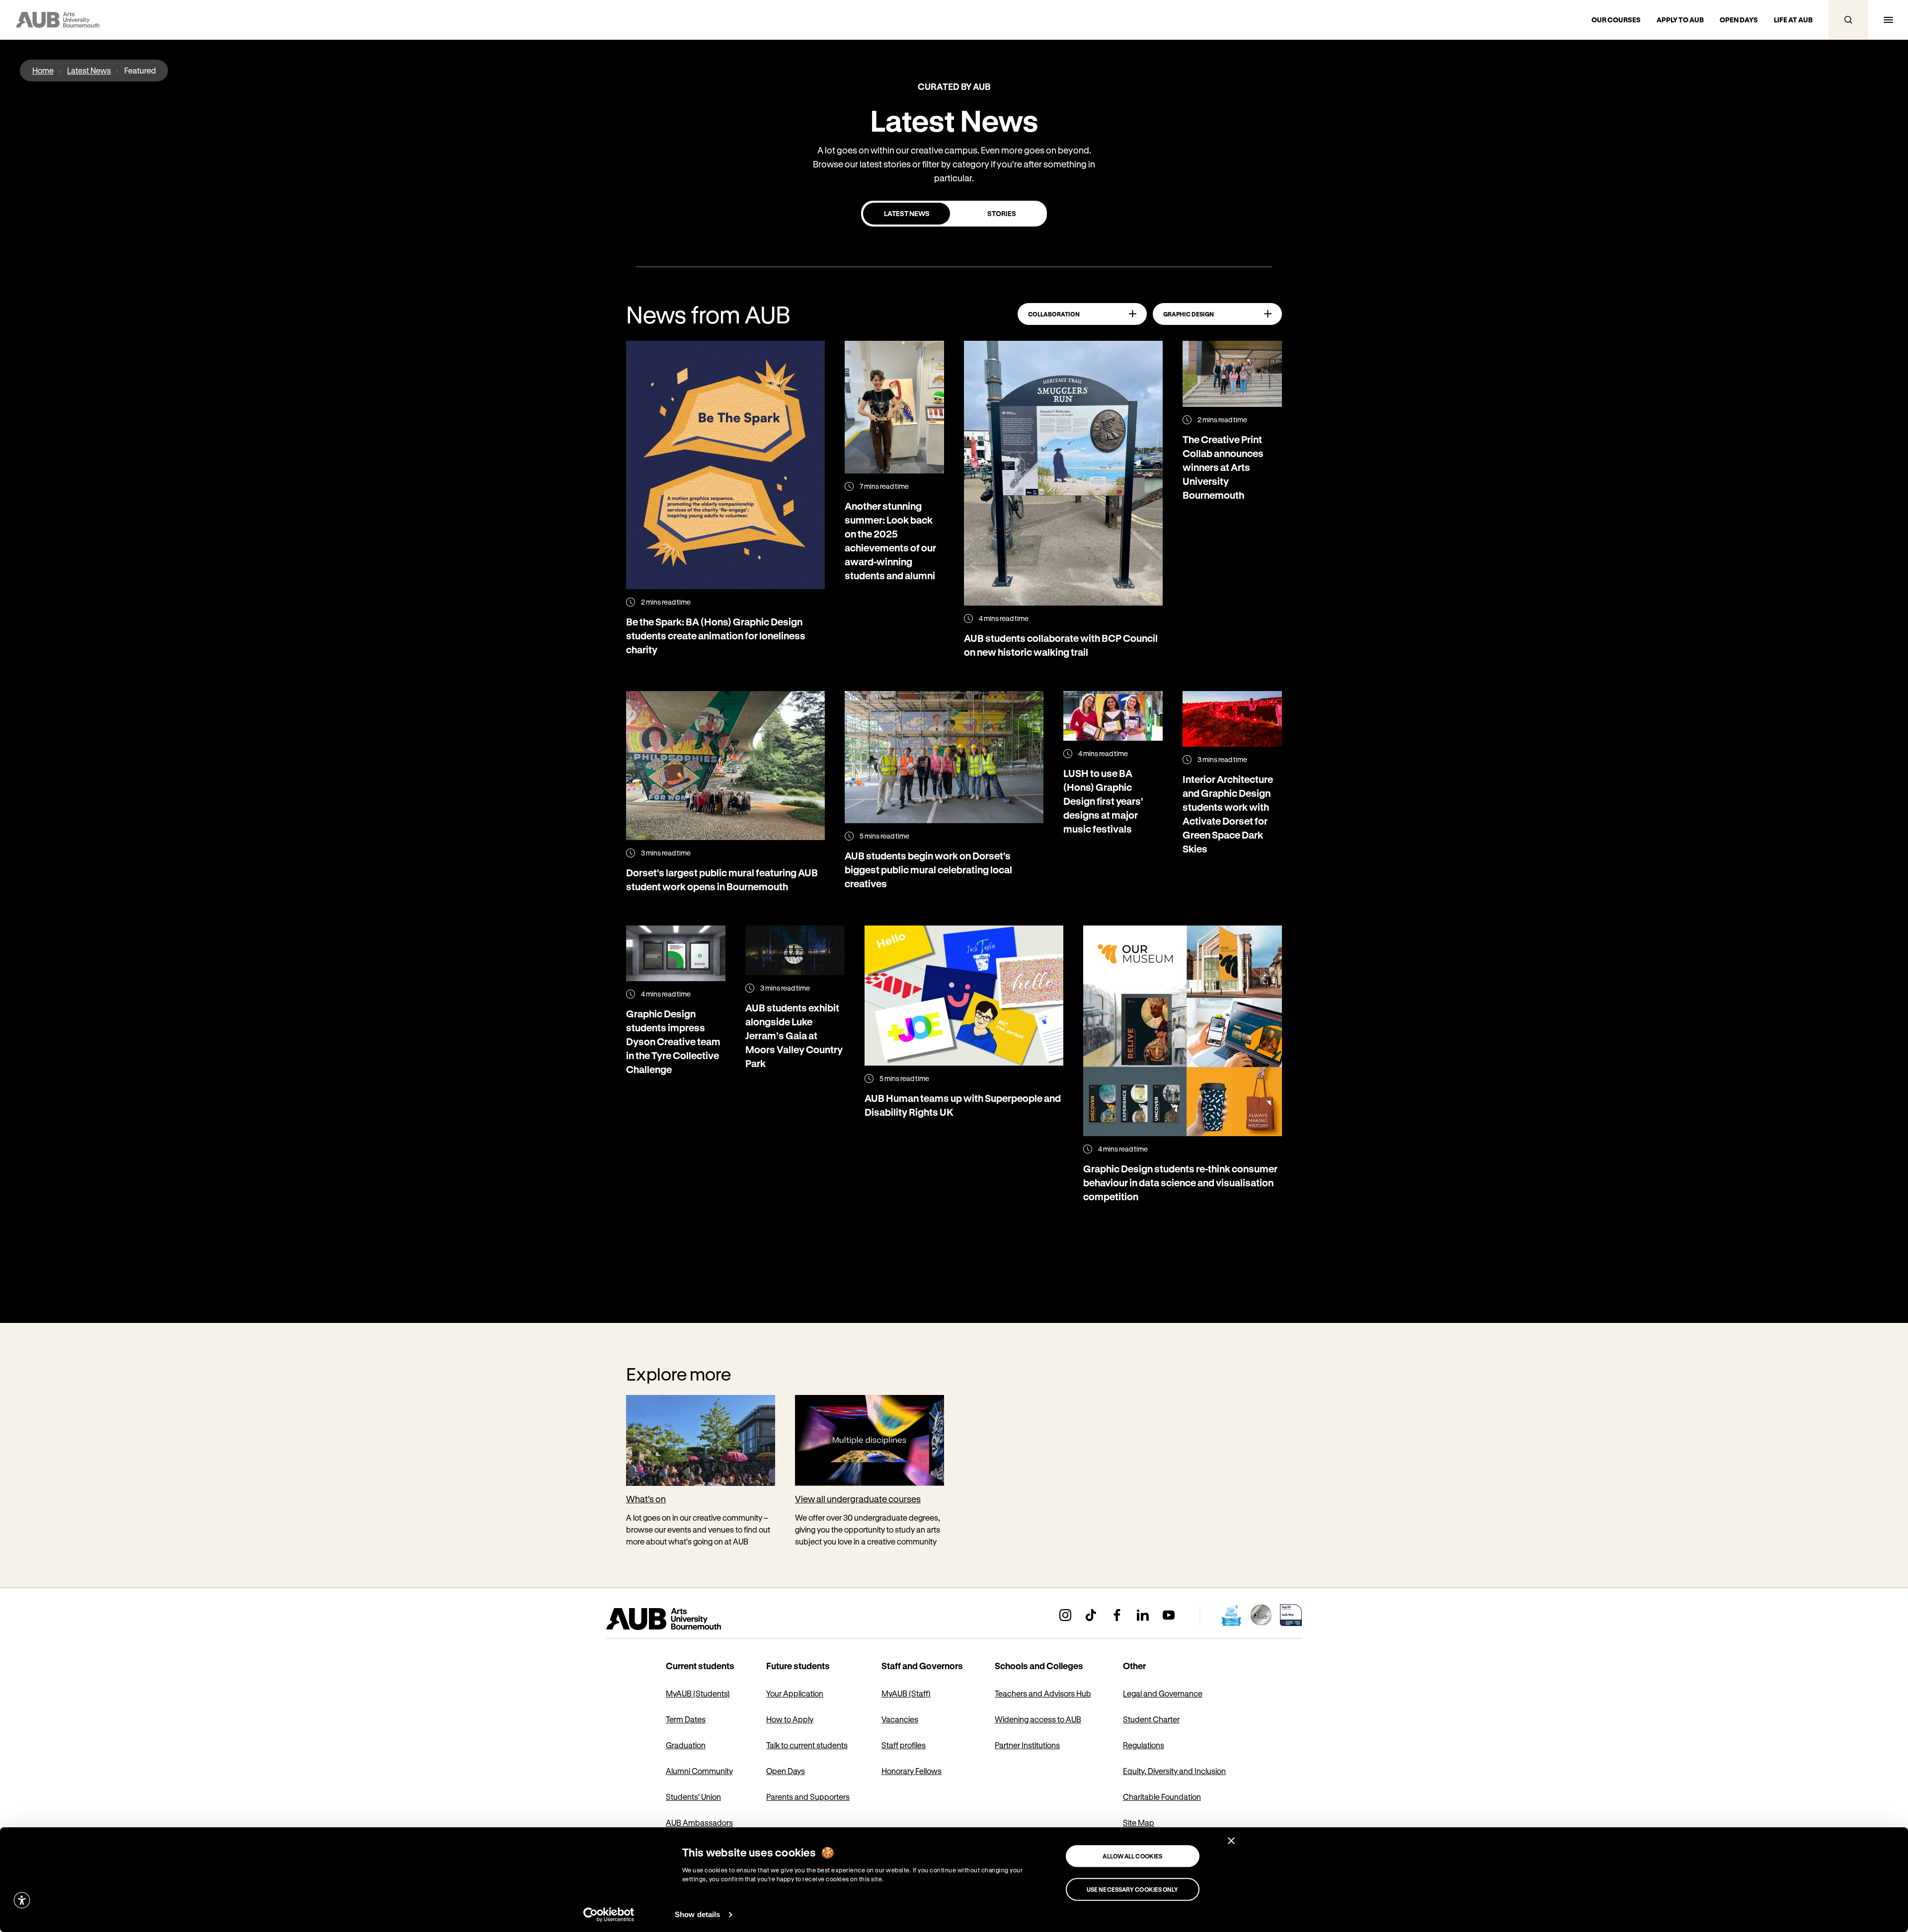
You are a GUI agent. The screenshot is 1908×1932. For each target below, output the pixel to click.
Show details (697, 1914)
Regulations (1144, 1745)
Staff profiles (904, 1745)
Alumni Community (699, 1771)
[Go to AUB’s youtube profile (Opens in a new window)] (1169, 1615)
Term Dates (686, 1719)
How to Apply (790, 1719)
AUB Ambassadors (699, 1822)
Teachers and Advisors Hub (1043, 1693)
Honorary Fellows (912, 1771)
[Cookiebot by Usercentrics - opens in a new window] (609, 1915)
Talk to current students (807, 1745)
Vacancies (900, 1719)
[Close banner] (1231, 1841)
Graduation (686, 1745)
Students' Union (693, 1797)
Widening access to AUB (1038, 1719)
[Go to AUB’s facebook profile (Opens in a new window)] (1117, 1615)
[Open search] (1848, 20)
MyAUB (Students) (698, 1693)
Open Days (786, 1771)
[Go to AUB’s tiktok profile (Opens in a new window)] (1091, 1615)
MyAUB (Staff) (906, 1693)
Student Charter (1151, 1719)
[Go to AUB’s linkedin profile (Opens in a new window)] (1143, 1615)
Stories (1002, 213)
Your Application (795, 1693)
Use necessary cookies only (1133, 1889)
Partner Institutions (1027, 1745)
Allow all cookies (1132, 1856)
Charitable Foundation (1162, 1797)
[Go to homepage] (686, 1619)
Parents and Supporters (808, 1797)
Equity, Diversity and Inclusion (1174, 1771)
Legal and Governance (1163, 1693)
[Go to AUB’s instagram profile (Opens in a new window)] (1065, 1615)
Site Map (1139, 1822)
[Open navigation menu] (1888, 20)
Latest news (907, 213)
